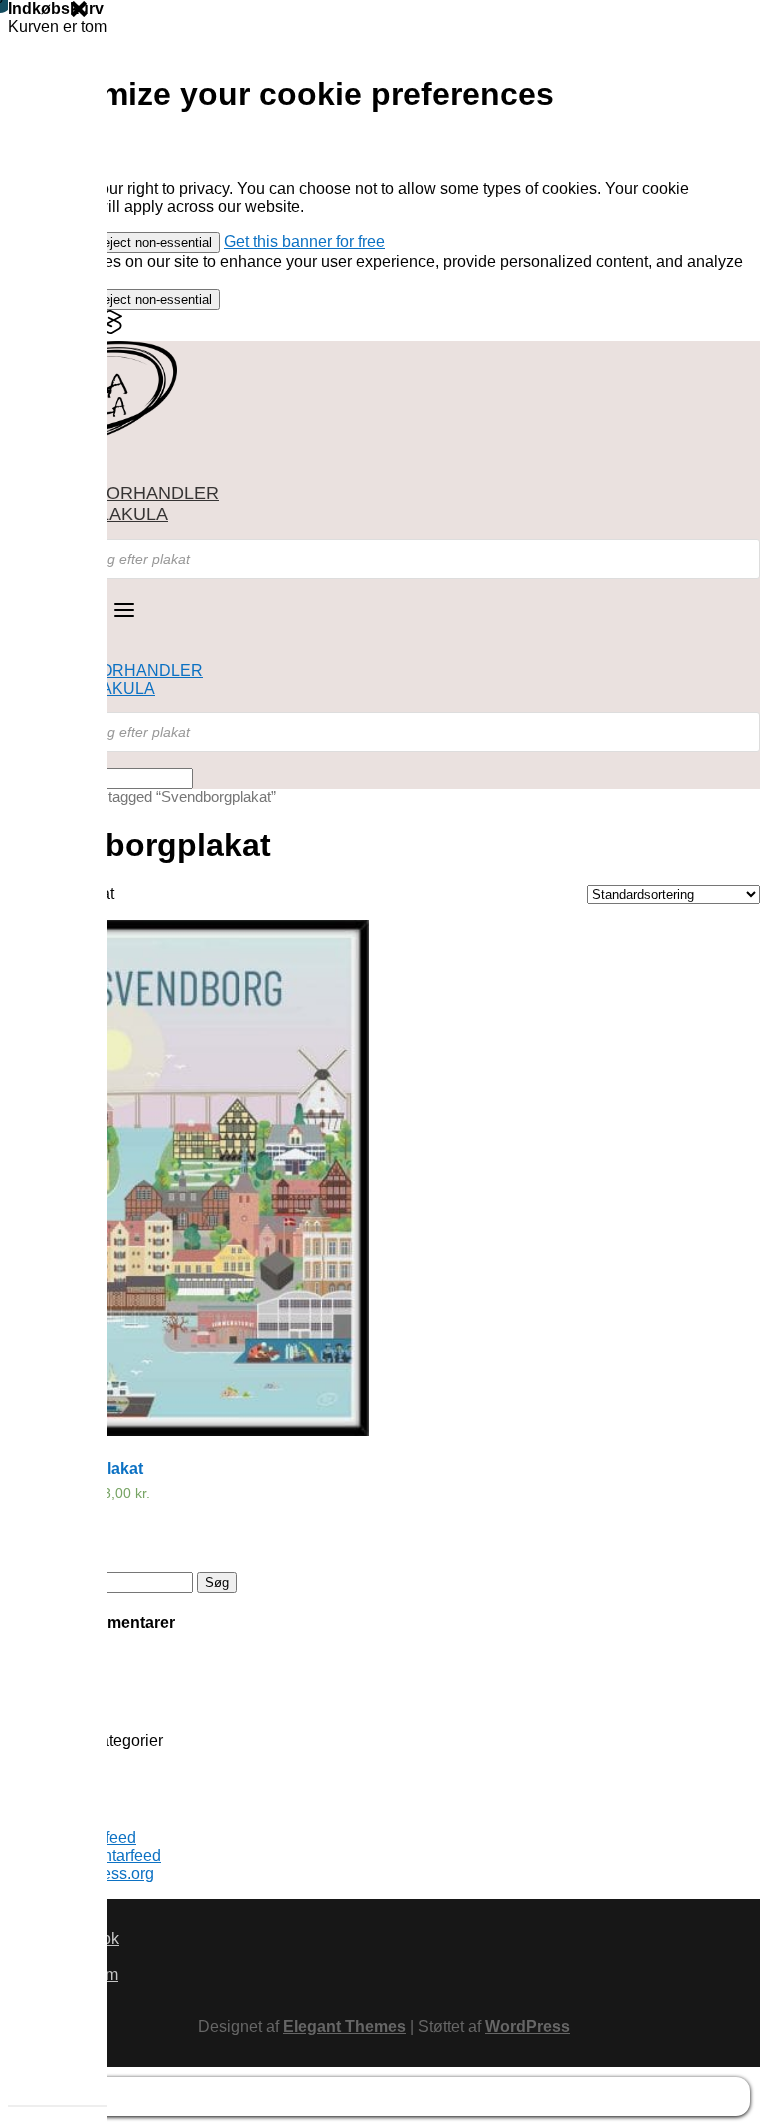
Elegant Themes (344, 2026)
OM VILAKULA (108, 514)
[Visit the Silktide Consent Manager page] (110, 329)
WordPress (527, 2026)
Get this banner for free (304, 241)
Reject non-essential (153, 242)
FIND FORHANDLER (133, 493)
